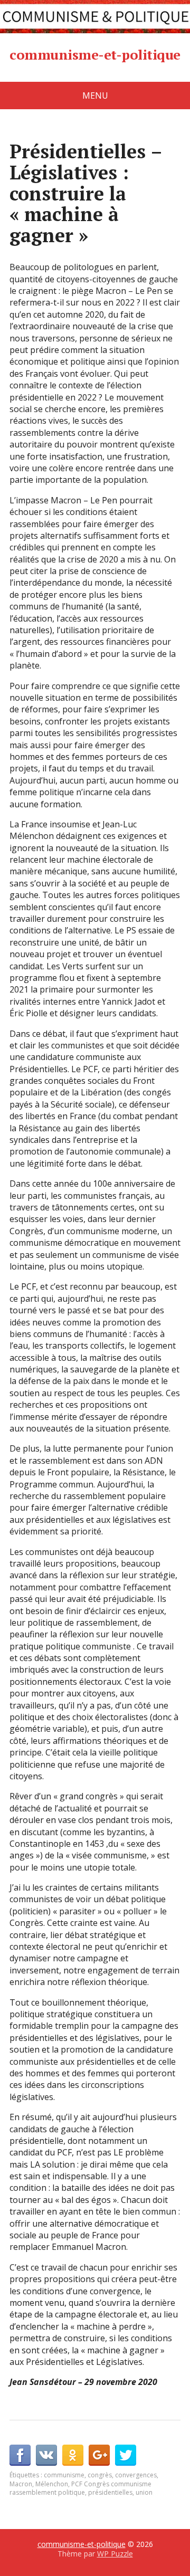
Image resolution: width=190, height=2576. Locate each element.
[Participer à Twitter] (126, 2455)
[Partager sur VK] (46, 2455)
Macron (21, 2484)
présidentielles (110, 2492)
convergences (136, 2475)
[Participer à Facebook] (20, 2455)
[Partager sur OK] (73, 2455)
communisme (64, 2475)
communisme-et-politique (95, 55)
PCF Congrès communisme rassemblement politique (80, 2488)
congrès (100, 2475)
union (144, 2492)
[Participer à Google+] (99, 2455)
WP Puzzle (115, 2554)
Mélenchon (52, 2484)
